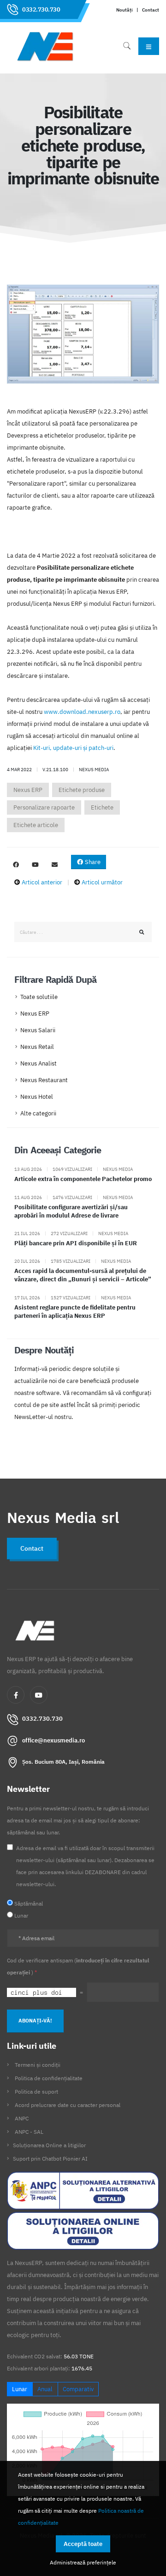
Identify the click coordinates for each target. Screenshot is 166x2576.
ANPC (22, 2118)
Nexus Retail (37, 1047)
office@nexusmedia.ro (53, 1740)
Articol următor (102, 882)
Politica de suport (36, 2092)
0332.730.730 (41, 9)
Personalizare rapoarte (44, 807)
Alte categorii (38, 1113)
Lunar (20, 2389)
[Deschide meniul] (149, 46)
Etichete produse (82, 790)
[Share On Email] (54, 865)
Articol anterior (42, 882)
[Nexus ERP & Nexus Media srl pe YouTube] (35, 865)
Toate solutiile (39, 997)
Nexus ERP (28, 790)
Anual (45, 2389)
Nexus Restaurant (44, 1080)
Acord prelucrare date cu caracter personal (68, 2105)
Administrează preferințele (83, 2562)
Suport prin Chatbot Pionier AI (50, 2159)
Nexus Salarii (38, 1030)
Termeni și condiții (38, 2065)
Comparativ (78, 2389)
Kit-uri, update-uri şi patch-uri (73, 748)
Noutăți (125, 10)
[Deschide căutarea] (127, 46)
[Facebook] (16, 1695)
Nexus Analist (39, 1063)
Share (92, 862)
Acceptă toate (83, 2544)
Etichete (102, 807)
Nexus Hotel (37, 1097)
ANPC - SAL (29, 2132)
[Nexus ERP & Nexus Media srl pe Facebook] (16, 865)
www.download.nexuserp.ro (82, 712)
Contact (151, 10)
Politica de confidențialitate (49, 2078)
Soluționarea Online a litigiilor (49, 2145)
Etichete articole (36, 825)
